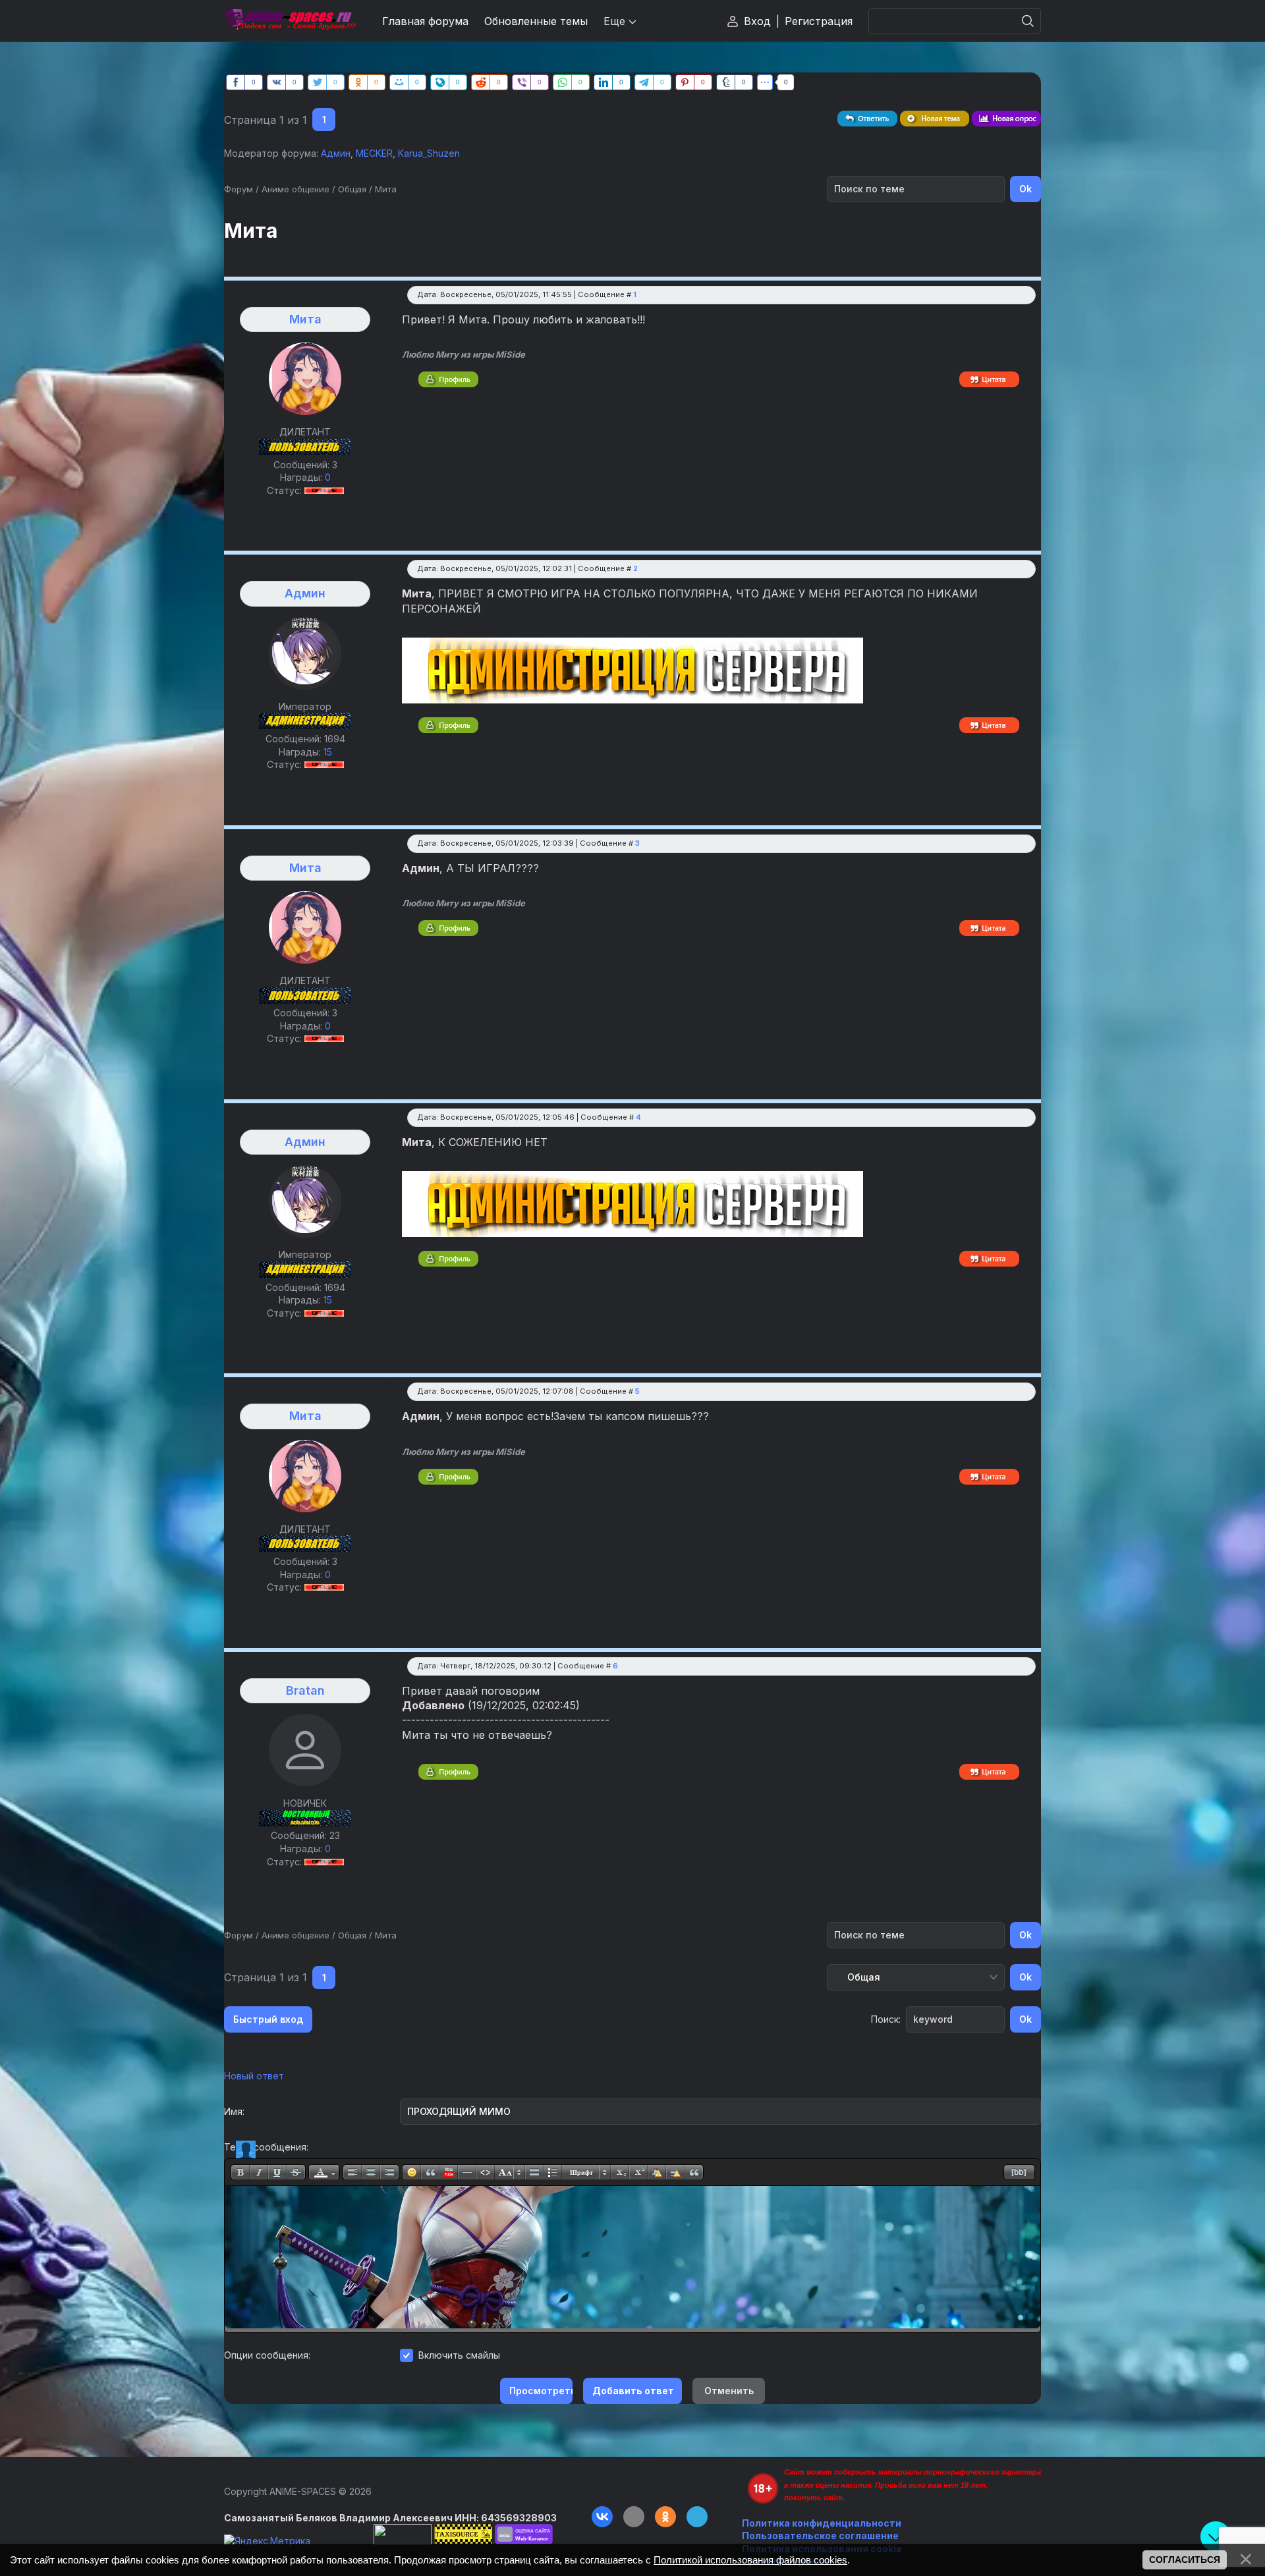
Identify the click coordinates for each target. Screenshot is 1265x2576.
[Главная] (290, 21)
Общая (352, 189)
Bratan (305, 1690)
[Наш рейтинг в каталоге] (524, 2534)
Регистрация (819, 21)
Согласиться (1185, 2560)
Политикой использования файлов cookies (750, 2560)
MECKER (374, 153)
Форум (239, 189)
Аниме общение (295, 189)
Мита (386, 189)
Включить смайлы (459, 2355)
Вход (757, 21)
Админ (336, 153)
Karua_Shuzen (429, 153)
